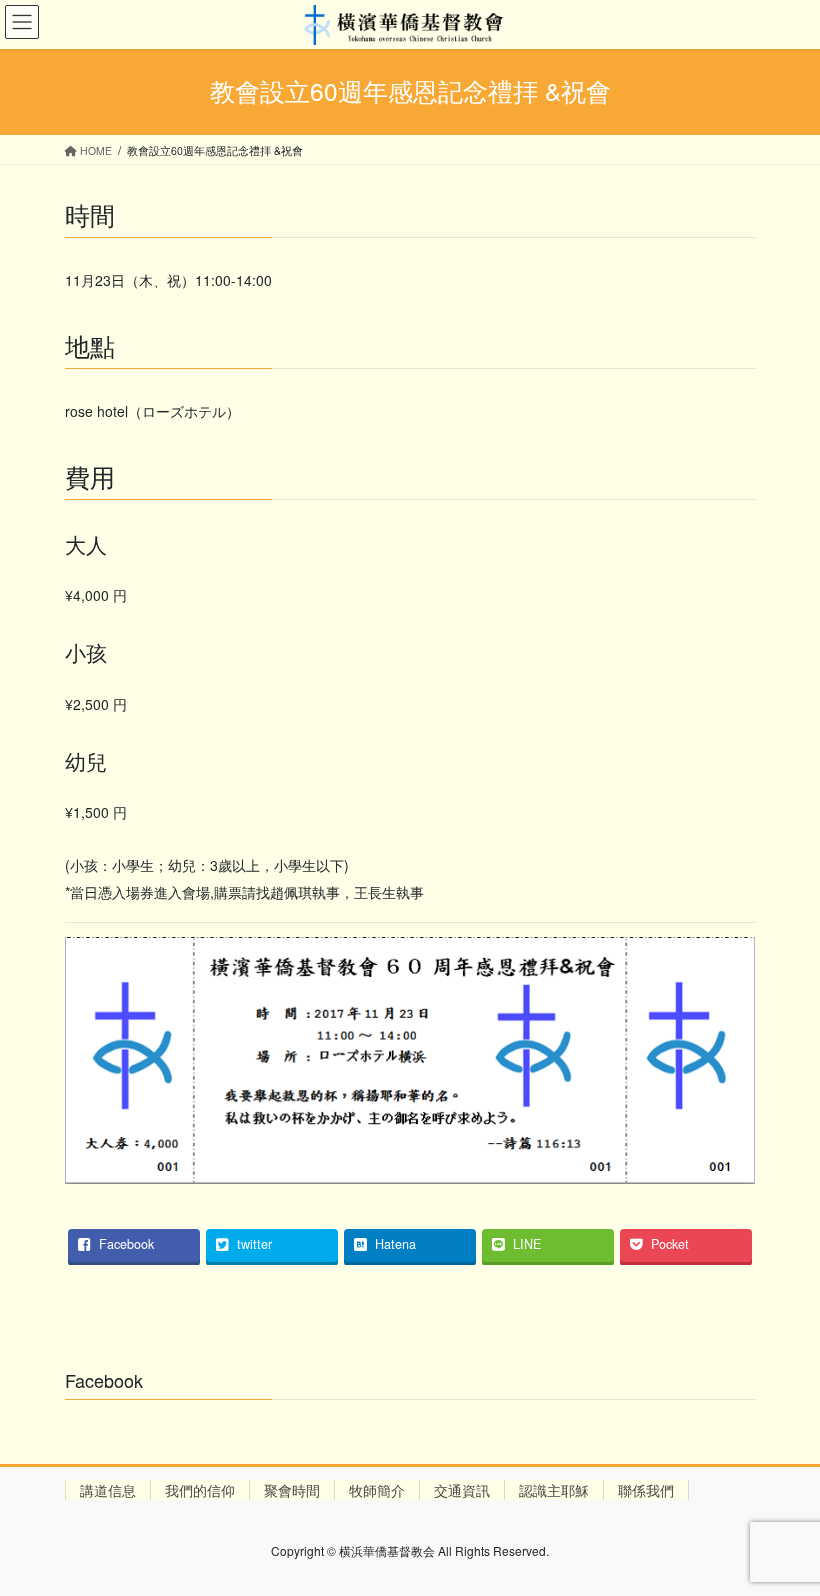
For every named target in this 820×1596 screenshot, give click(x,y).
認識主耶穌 (554, 1490)
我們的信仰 (200, 1490)
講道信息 (108, 1490)
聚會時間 (292, 1490)
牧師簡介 (377, 1490)
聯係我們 (646, 1490)
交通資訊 (462, 1490)
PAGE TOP (782, 1529)
